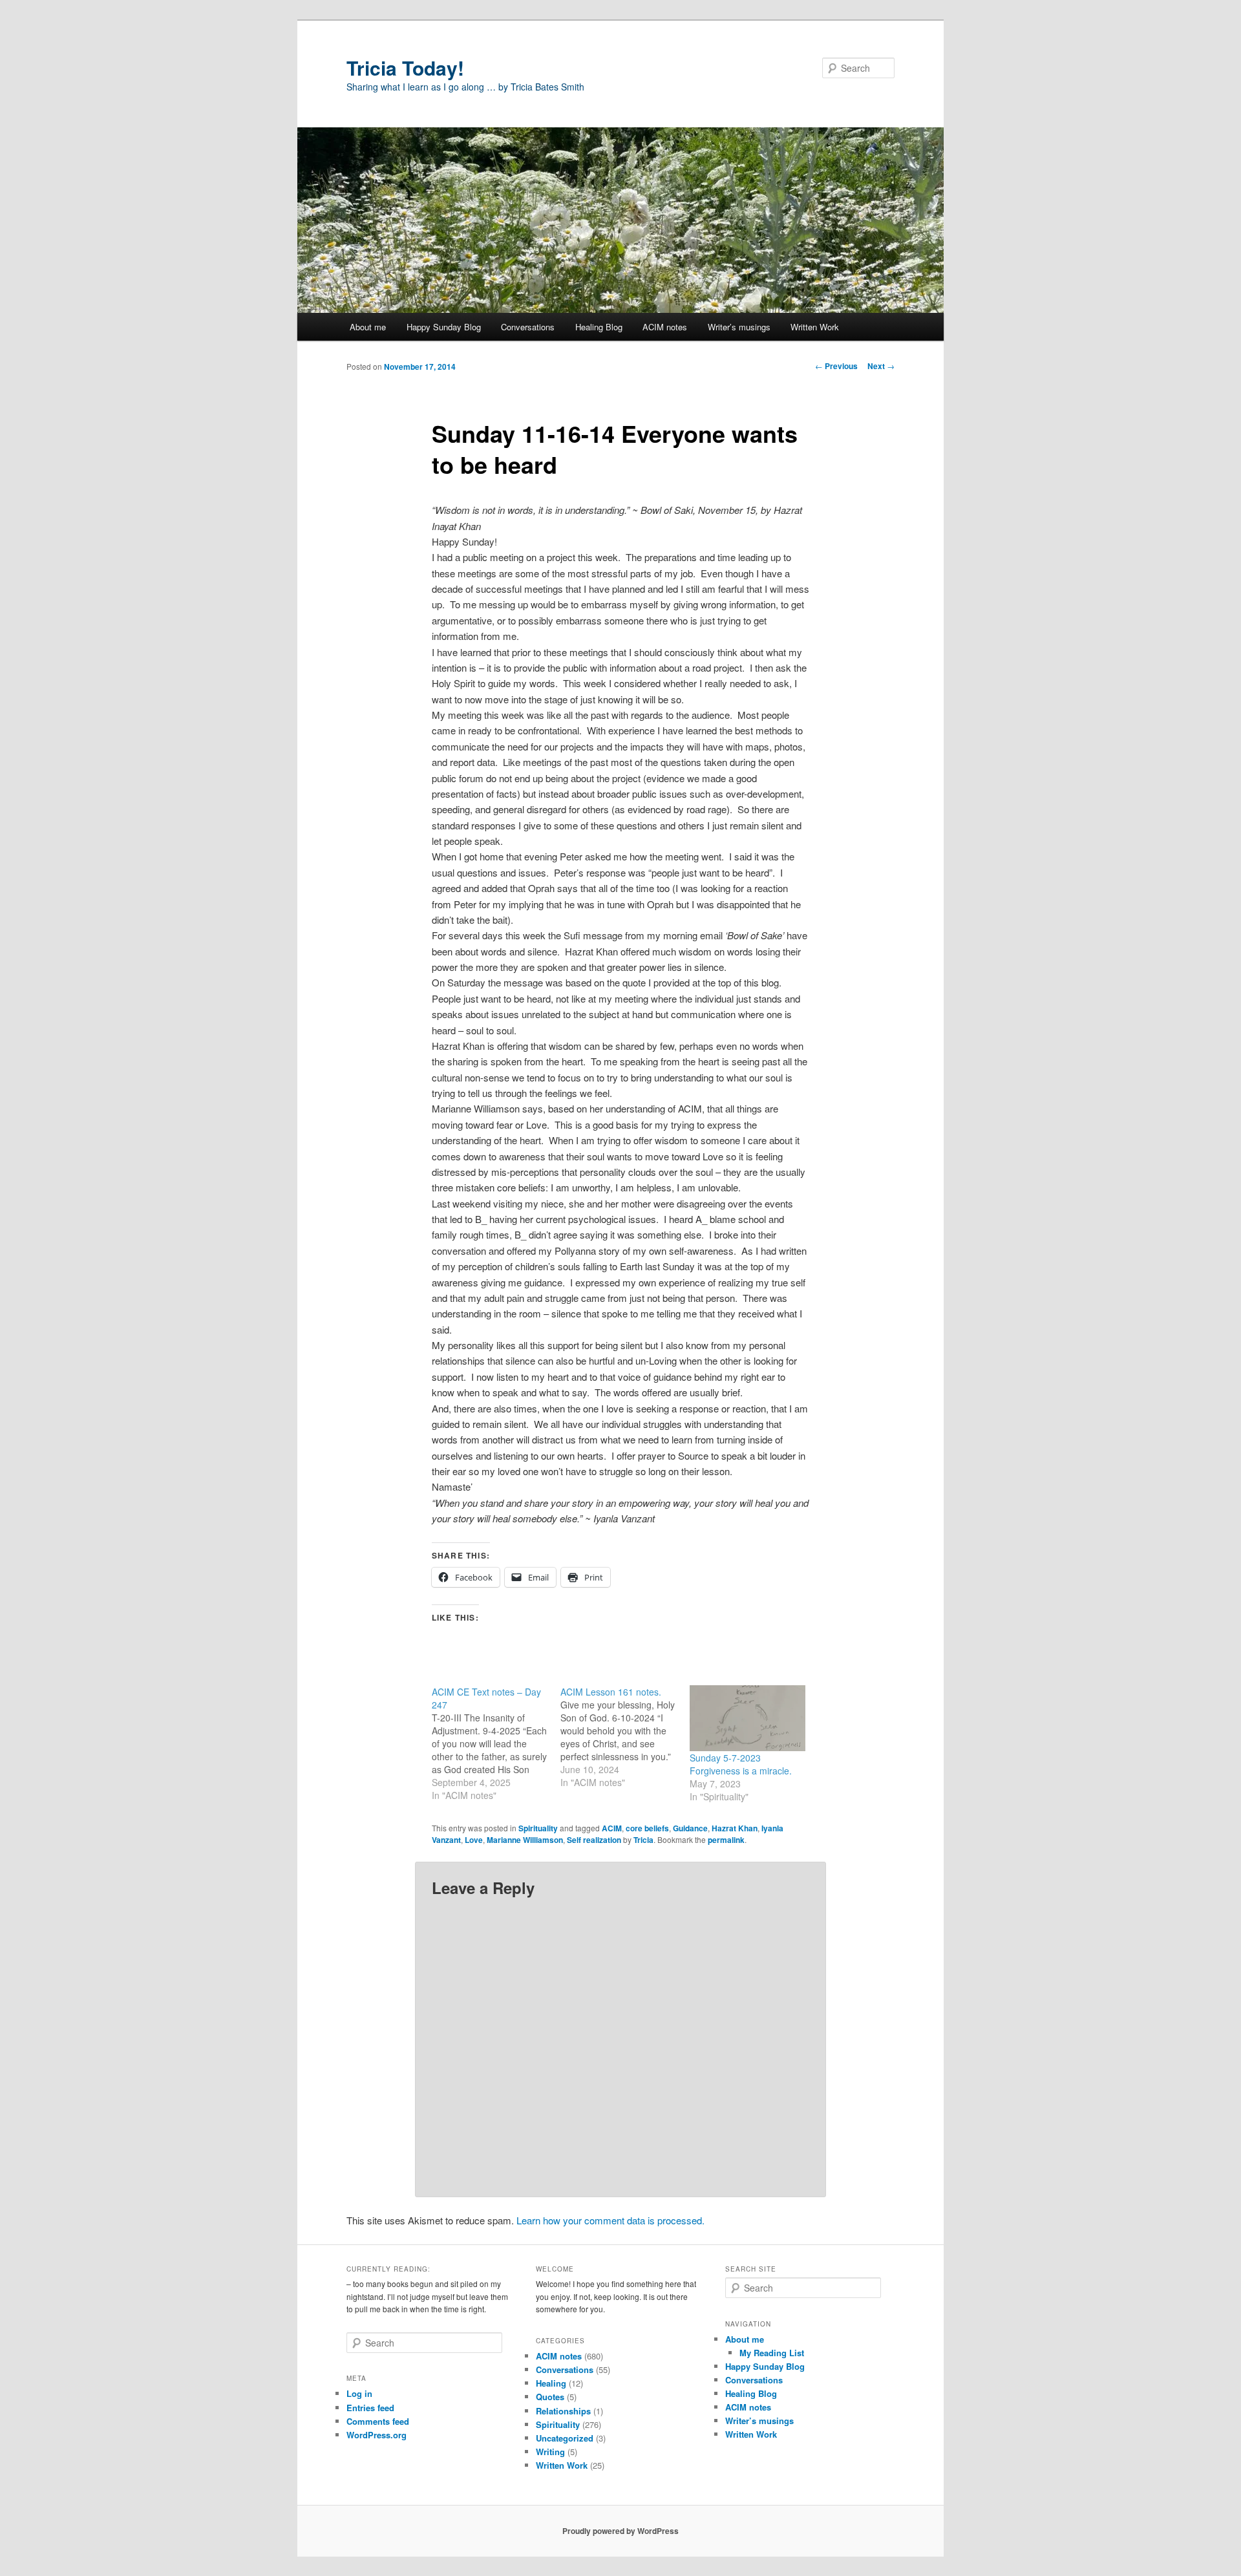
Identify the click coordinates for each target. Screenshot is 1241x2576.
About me (368, 327)
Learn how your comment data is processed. (610, 2220)
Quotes (550, 2397)
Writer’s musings (739, 327)
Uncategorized (565, 2438)
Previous (836, 366)
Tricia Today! (405, 68)
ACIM (612, 1828)
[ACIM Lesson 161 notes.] (625, 1737)
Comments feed (378, 2421)
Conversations (528, 327)
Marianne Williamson (525, 1840)
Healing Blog (599, 327)
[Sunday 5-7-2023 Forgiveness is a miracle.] (748, 1719)
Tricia (643, 1840)
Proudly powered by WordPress (620, 2531)
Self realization (594, 1840)
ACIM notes (665, 327)
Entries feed (370, 2408)
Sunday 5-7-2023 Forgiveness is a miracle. (741, 1764)
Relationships (563, 2411)
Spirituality (538, 1828)
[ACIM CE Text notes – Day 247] (496, 1743)
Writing (550, 2452)
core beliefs (647, 1828)
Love (474, 1840)
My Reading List (772, 2353)
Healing (551, 2383)
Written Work (815, 327)
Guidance (690, 1828)
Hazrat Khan (735, 1828)
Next (881, 366)
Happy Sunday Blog (444, 327)
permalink (726, 1840)
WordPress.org (377, 2435)
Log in (359, 2393)
